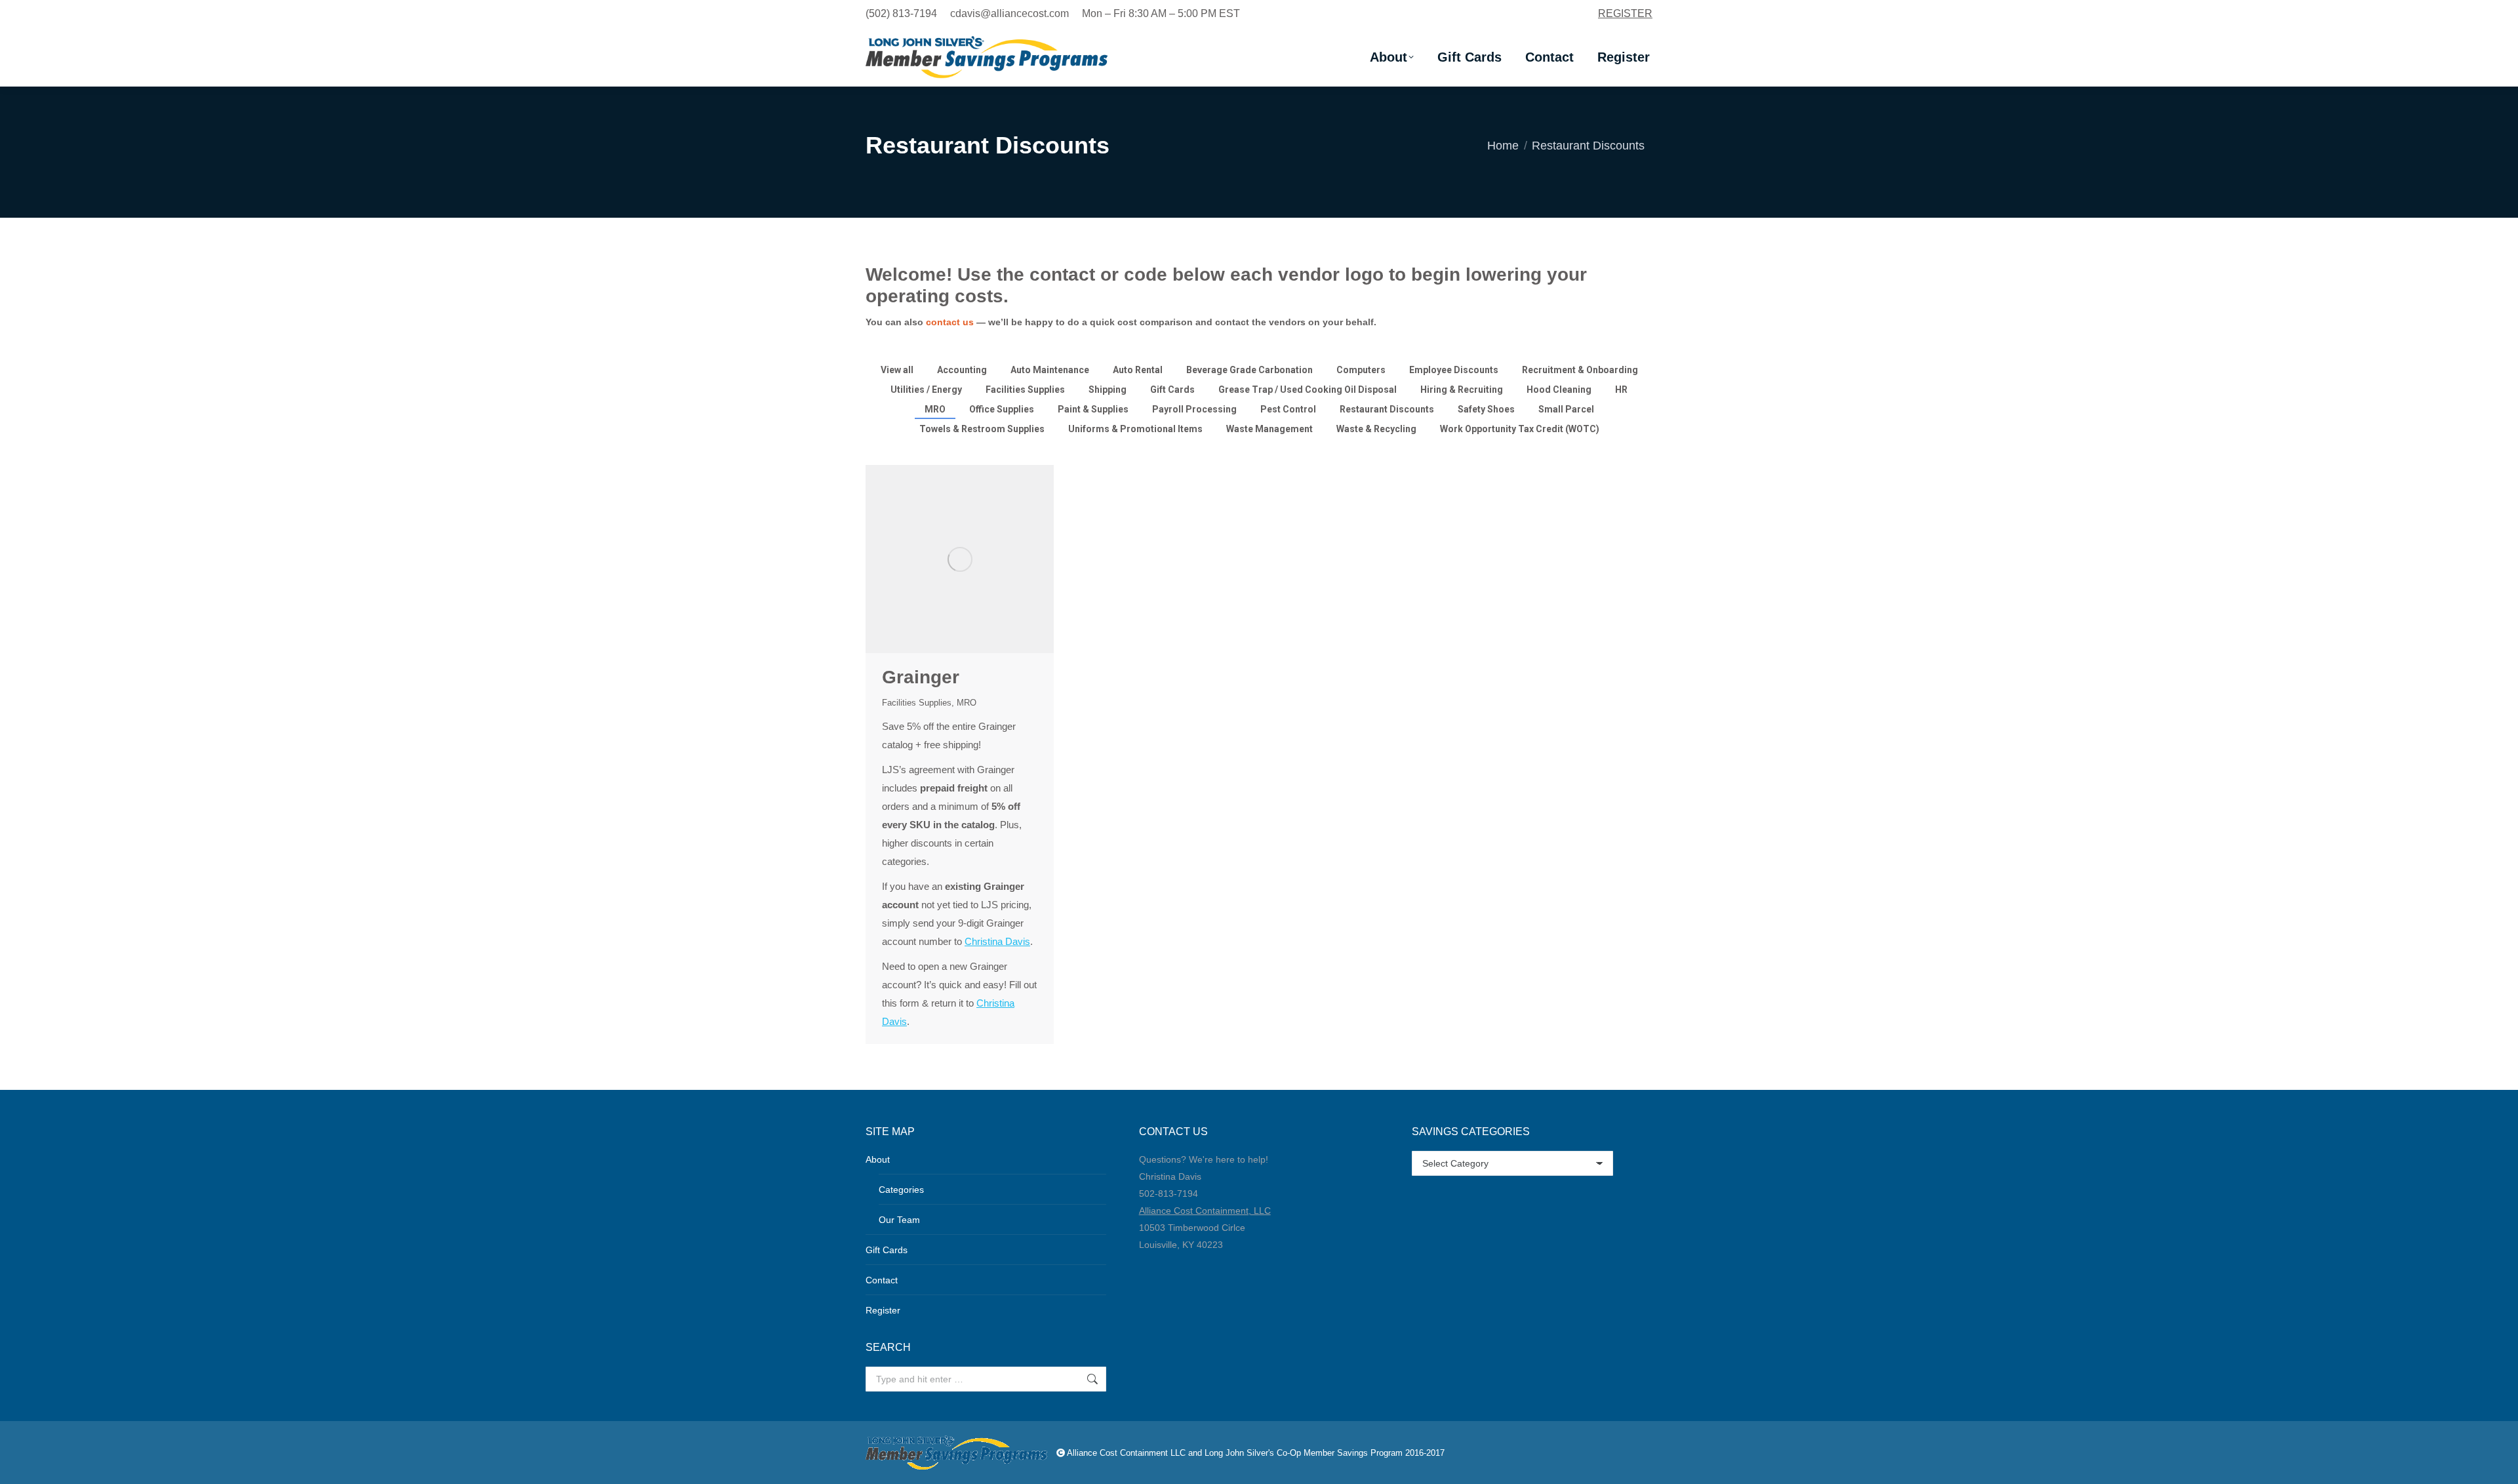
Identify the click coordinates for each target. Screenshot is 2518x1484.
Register (883, 1310)
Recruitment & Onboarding (1580, 370)
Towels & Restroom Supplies (982, 429)
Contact (882, 1280)
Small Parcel (1566, 409)
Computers (1361, 370)
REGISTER (1625, 13)
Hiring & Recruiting (1462, 390)
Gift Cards (1172, 390)
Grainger (921, 677)
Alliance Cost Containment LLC (1126, 1453)
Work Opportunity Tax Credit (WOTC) (1520, 429)
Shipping (1108, 390)
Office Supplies (1002, 409)
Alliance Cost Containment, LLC (1205, 1211)
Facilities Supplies (1025, 390)
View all (897, 370)
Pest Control (1288, 409)
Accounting (962, 370)
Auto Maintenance (1050, 370)
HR (1621, 390)
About (878, 1159)
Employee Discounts (1454, 370)
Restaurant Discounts (1387, 409)
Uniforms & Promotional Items (1135, 429)
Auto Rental (1138, 370)
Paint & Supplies (1093, 409)
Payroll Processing (1194, 409)
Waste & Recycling (1376, 429)
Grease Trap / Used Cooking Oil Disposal (1308, 390)
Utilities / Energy (926, 390)
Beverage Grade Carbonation (1249, 370)
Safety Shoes (1486, 409)
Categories (901, 1190)
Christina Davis (997, 941)
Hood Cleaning (1559, 390)
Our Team (899, 1220)
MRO (935, 409)
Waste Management (1269, 429)
